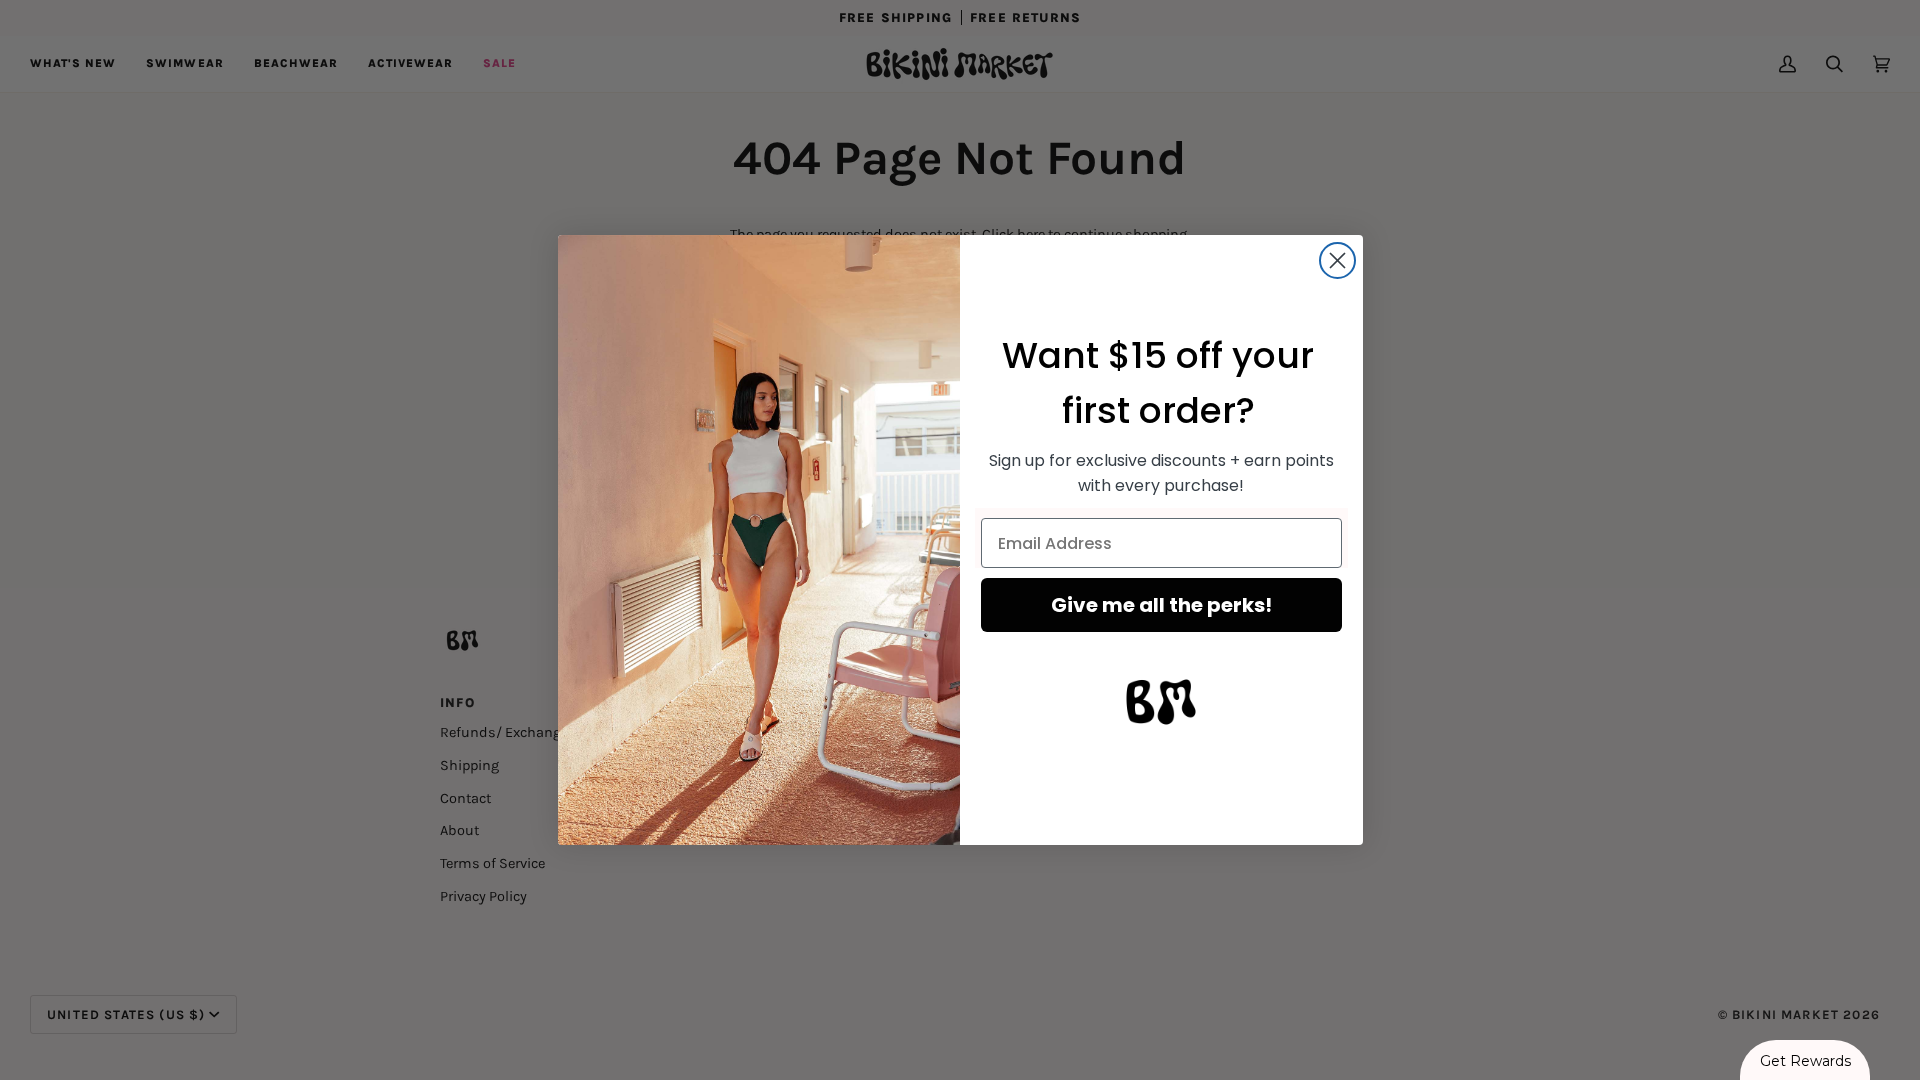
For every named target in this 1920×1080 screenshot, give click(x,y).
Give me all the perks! (1161, 605)
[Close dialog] (1337, 260)
